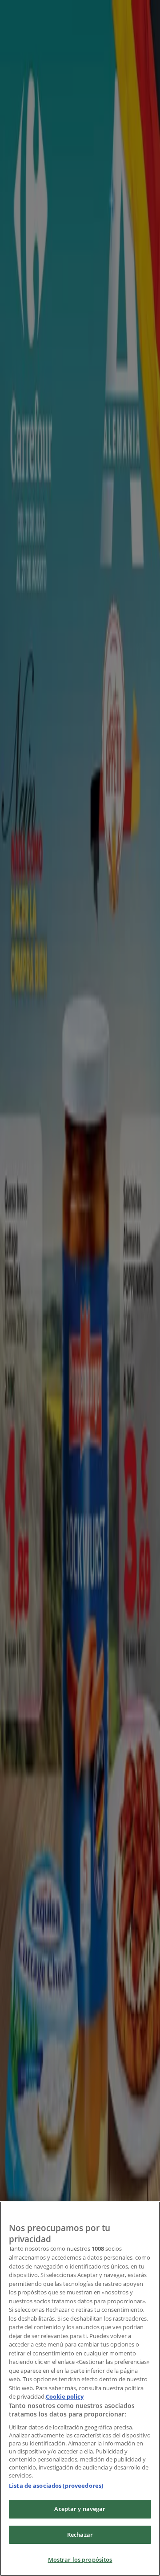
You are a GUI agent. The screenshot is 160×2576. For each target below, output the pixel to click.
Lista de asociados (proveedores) (56, 2486)
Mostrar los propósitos (80, 2560)
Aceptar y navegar (80, 2509)
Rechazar (80, 2535)
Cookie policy (65, 2396)
